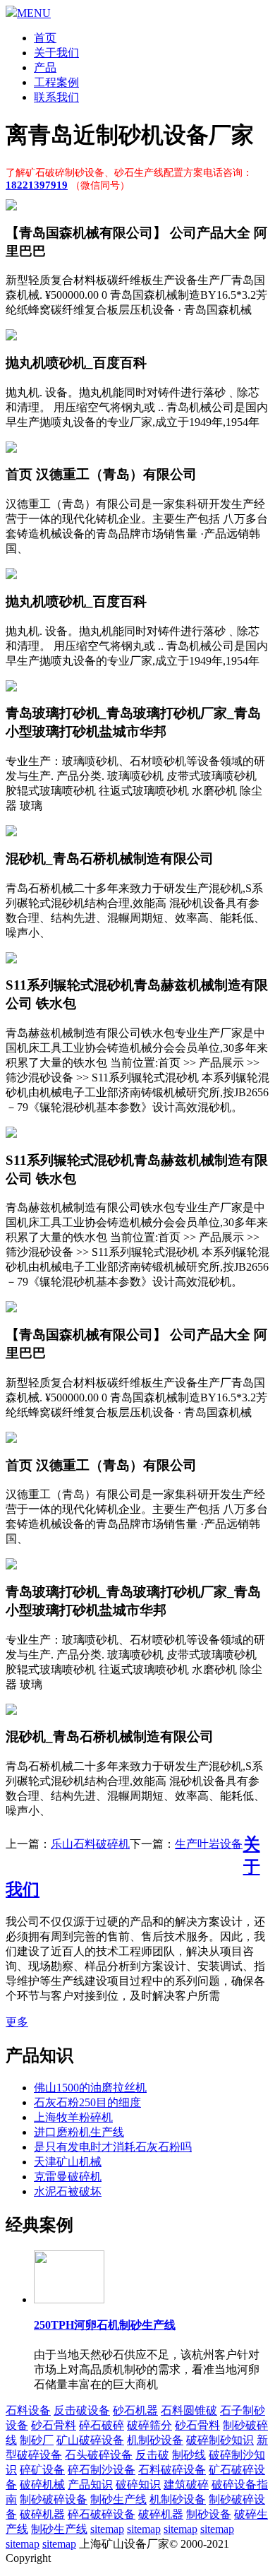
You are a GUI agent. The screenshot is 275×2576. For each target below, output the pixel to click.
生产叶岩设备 (209, 1844)
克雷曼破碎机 (68, 2177)
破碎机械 (42, 2485)
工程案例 (56, 82)
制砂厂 (37, 2440)
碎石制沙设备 (102, 2470)
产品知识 (90, 2485)
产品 (45, 67)
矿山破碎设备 (90, 2440)
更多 (17, 2022)
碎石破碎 (102, 2425)
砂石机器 (135, 2410)
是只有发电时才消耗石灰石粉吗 (113, 2147)
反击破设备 (82, 2410)
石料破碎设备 (172, 2470)
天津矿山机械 (68, 2162)
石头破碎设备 (99, 2455)
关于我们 (56, 53)
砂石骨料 (54, 2425)
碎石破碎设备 (102, 2514)
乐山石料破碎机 (90, 1844)
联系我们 (56, 97)
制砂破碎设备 (54, 2499)
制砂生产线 (118, 2499)
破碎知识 (138, 2485)
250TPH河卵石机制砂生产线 (105, 2325)
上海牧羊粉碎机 (73, 2117)
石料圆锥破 (189, 2410)
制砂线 (189, 2455)
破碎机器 (42, 2514)
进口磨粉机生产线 (79, 2132)
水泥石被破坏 (68, 2191)
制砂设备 (209, 2514)
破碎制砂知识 (220, 2440)
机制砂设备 (155, 2440)
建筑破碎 (186, 2485)
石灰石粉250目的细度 (87, 2102)
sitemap (107, 2529)
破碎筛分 (149, 2425)
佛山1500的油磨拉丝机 (90, 2088)
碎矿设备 (42, 2470)
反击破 (152, 2455)
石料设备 (28, 2410)
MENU (34, 13)
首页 (45, 38)
